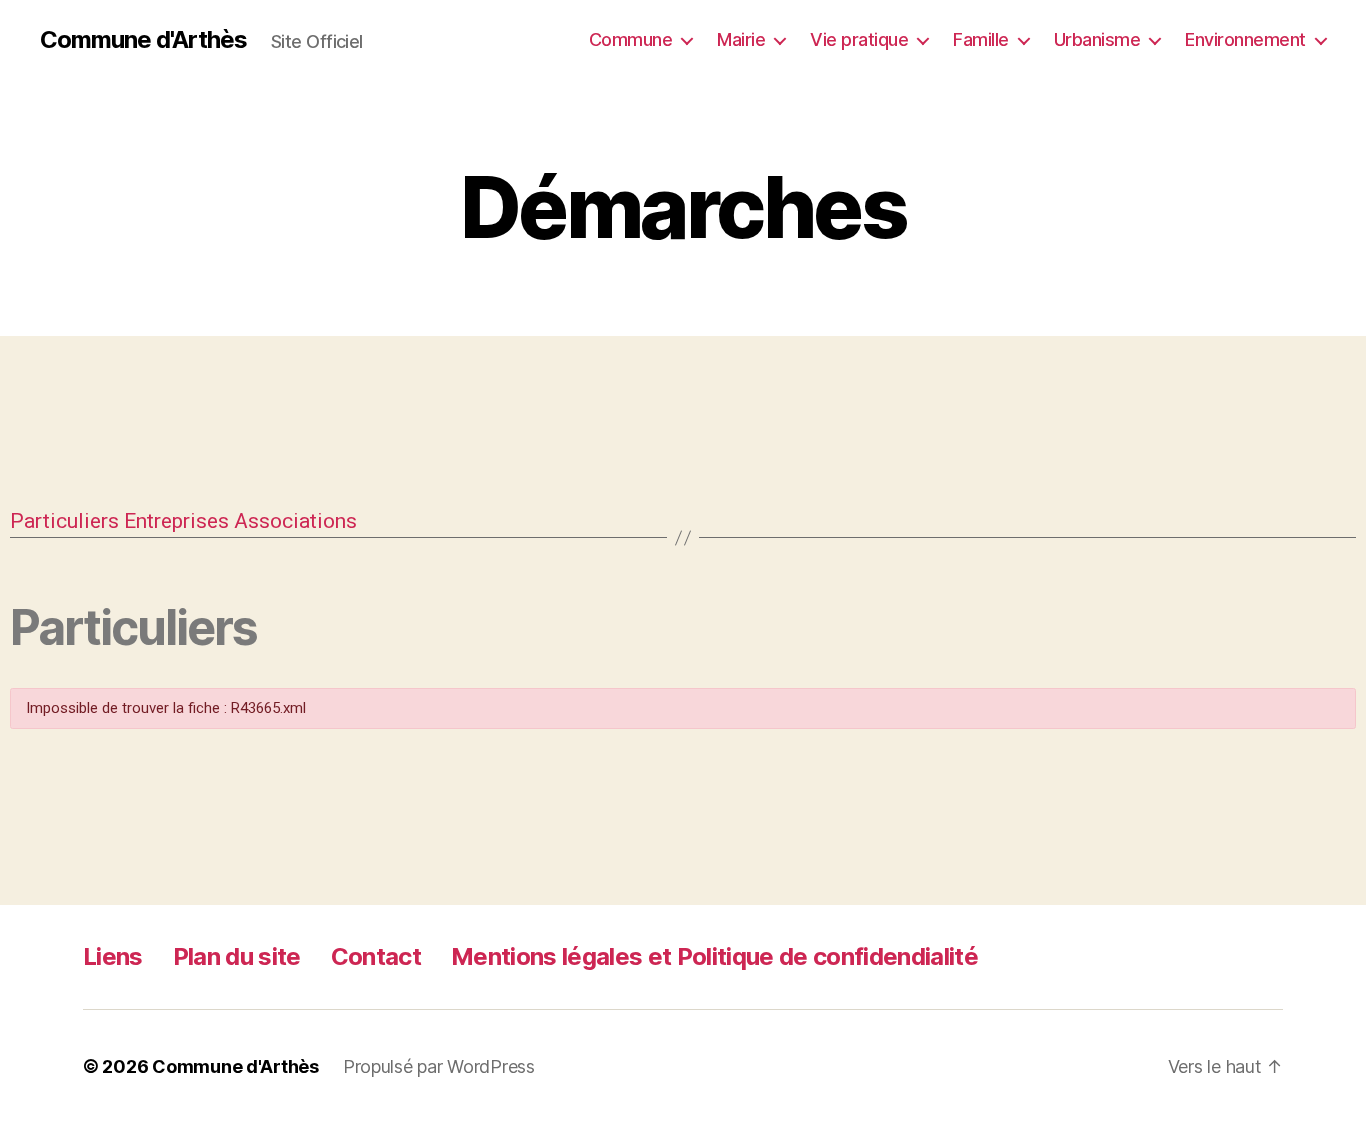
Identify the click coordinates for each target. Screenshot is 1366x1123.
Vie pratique (859, 39)
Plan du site (237, 956)
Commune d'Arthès (143, 40)
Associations (295, 521)
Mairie (741, 39)
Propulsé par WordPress (439, 1066)
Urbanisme (1097, 39)
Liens (113, 956)
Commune (631, 39)
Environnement (1245, 39)
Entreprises (176, 521)
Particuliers (64, 521)
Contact (376, 956)
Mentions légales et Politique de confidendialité (714, 956)
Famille (981, 39)
